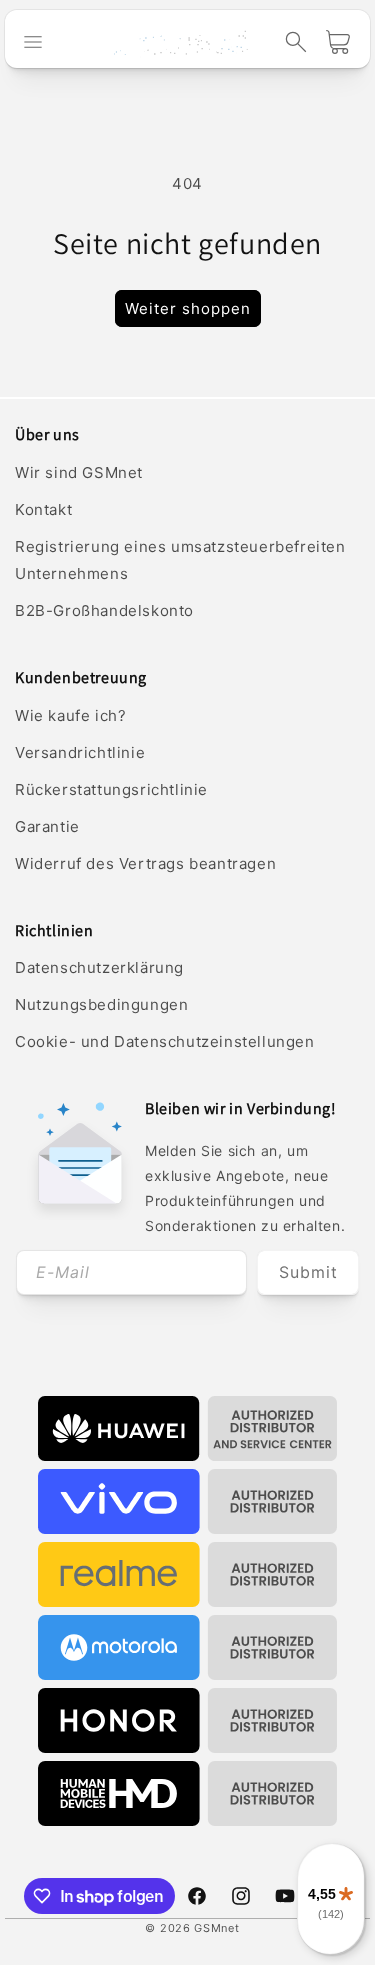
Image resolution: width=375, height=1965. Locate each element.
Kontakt (43, 509)
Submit (308, 1272)
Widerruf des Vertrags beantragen (145, 863)
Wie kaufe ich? (70, 715)
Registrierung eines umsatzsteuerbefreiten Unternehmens (180, 560)
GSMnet (216, 1928)
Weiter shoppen (188, 308)
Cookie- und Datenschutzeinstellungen (165, 1041)
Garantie (47, 826)
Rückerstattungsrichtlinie (111, 789)
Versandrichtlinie (80, 752)
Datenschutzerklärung (99, 967)
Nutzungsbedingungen (101, 1004)
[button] (296, 42)
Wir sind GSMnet (79, 472)
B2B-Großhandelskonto (104, 610)
